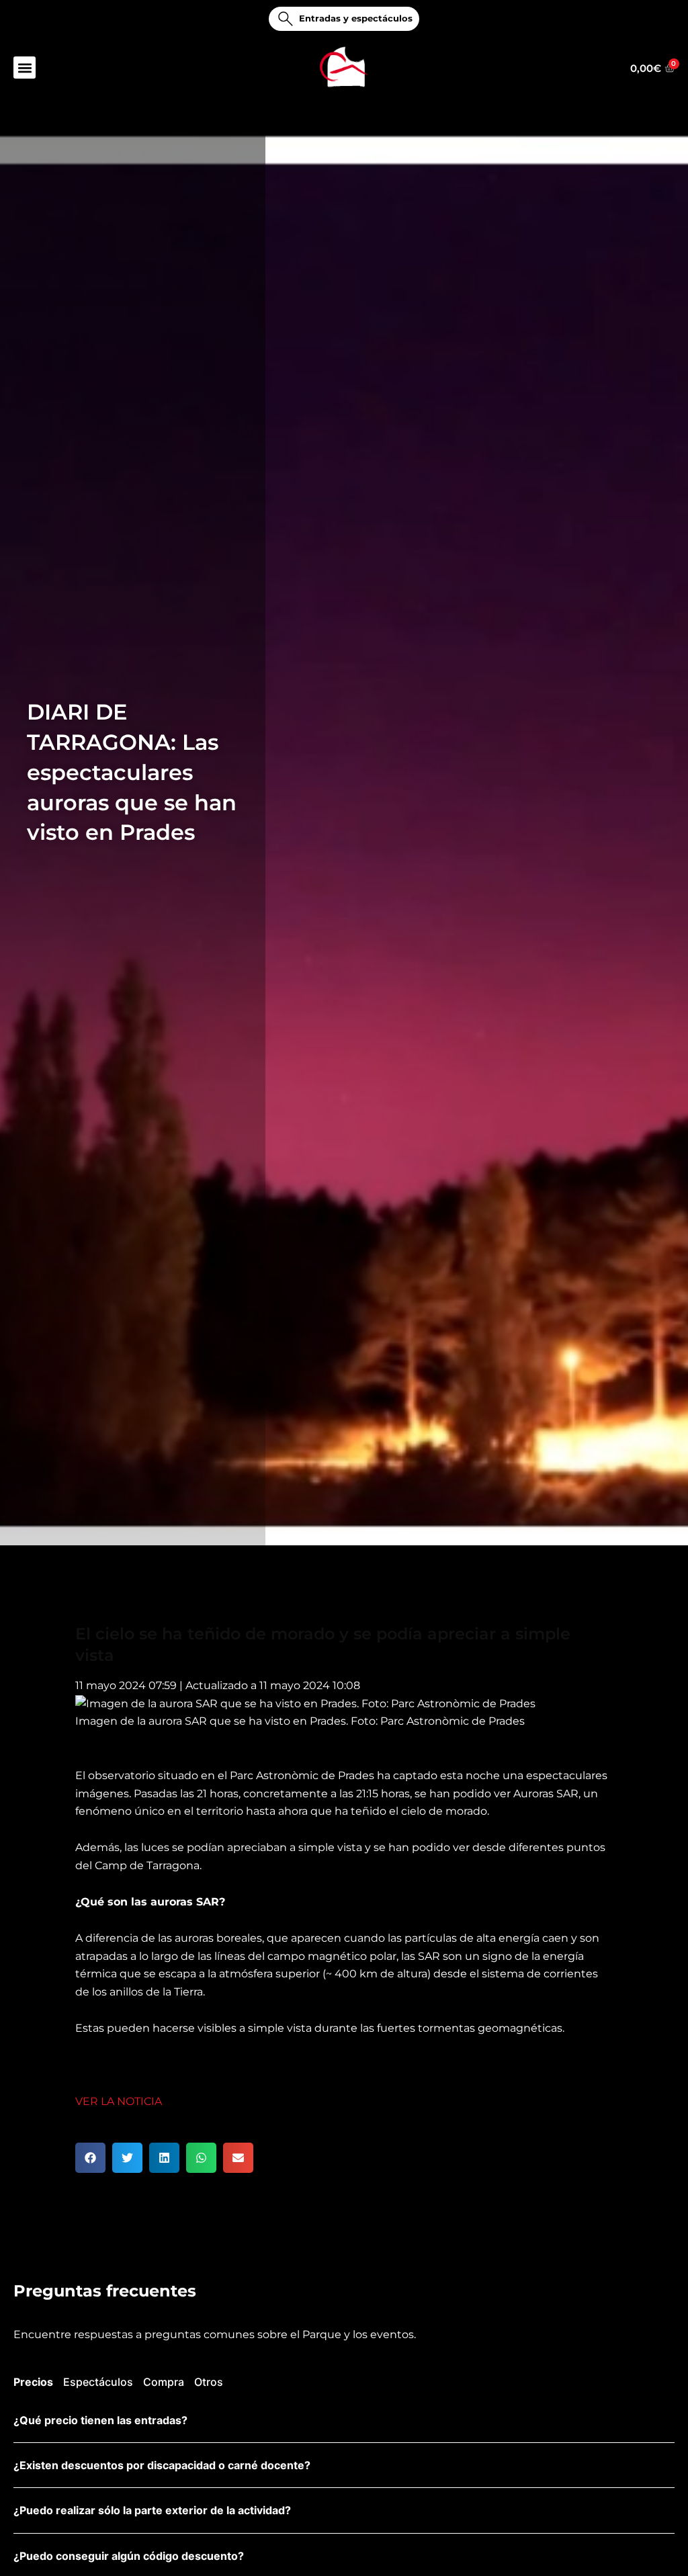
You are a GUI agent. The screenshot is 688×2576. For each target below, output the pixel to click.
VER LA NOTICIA (119, 2101)
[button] (25, 68)
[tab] (33, 2384)
